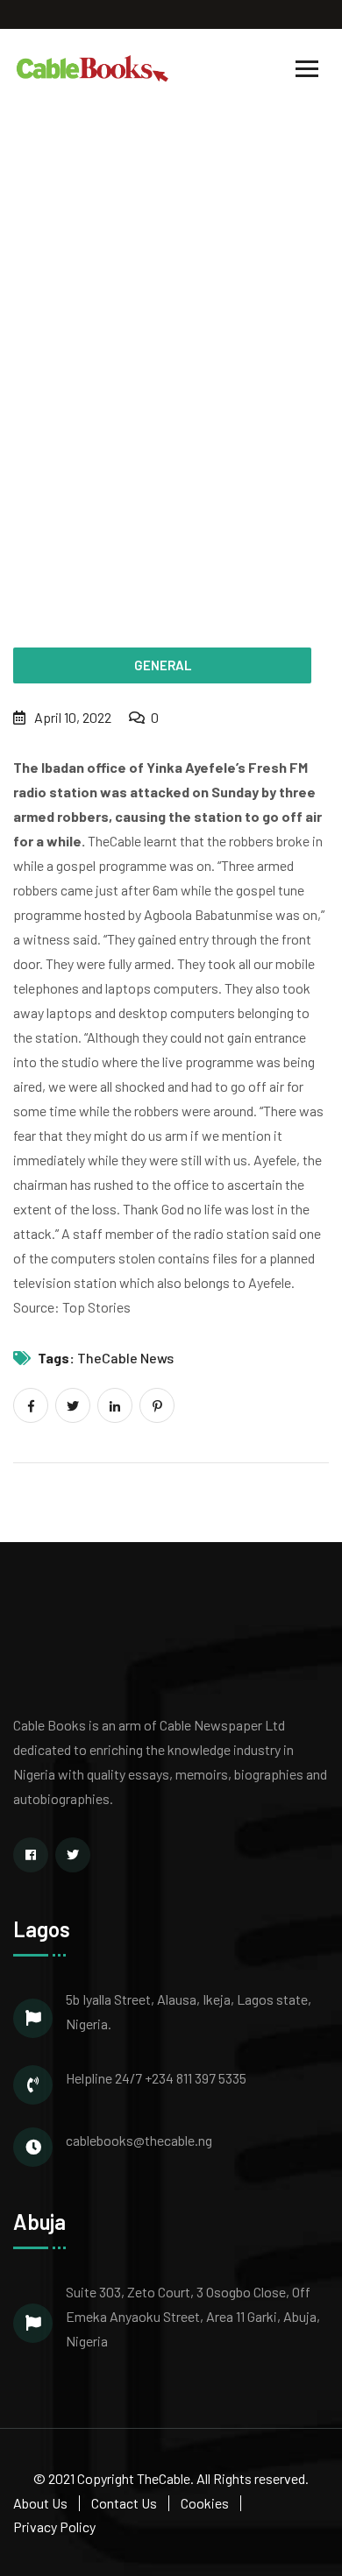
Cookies (205, 2503)
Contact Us (124, 2503)
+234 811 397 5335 (196, 2078)
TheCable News (125, 1358)
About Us (40, 2503)
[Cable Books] (93, 67)
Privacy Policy (54, 2526)
